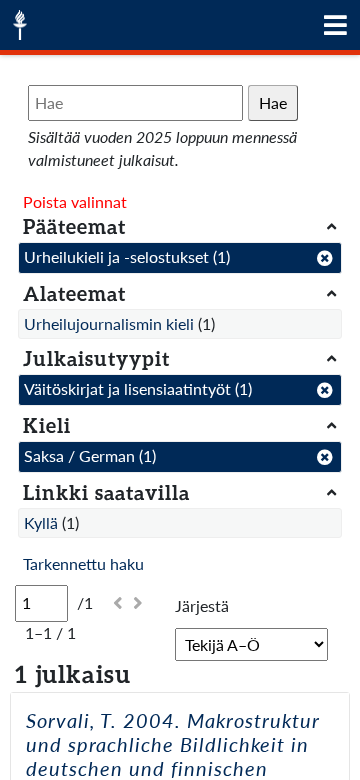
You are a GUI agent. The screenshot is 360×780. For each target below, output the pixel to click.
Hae (273, 102)
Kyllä (41, 522)
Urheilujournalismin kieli (109, 323)
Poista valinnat (75, 201)
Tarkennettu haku (83, 563)
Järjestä (202, 605)
